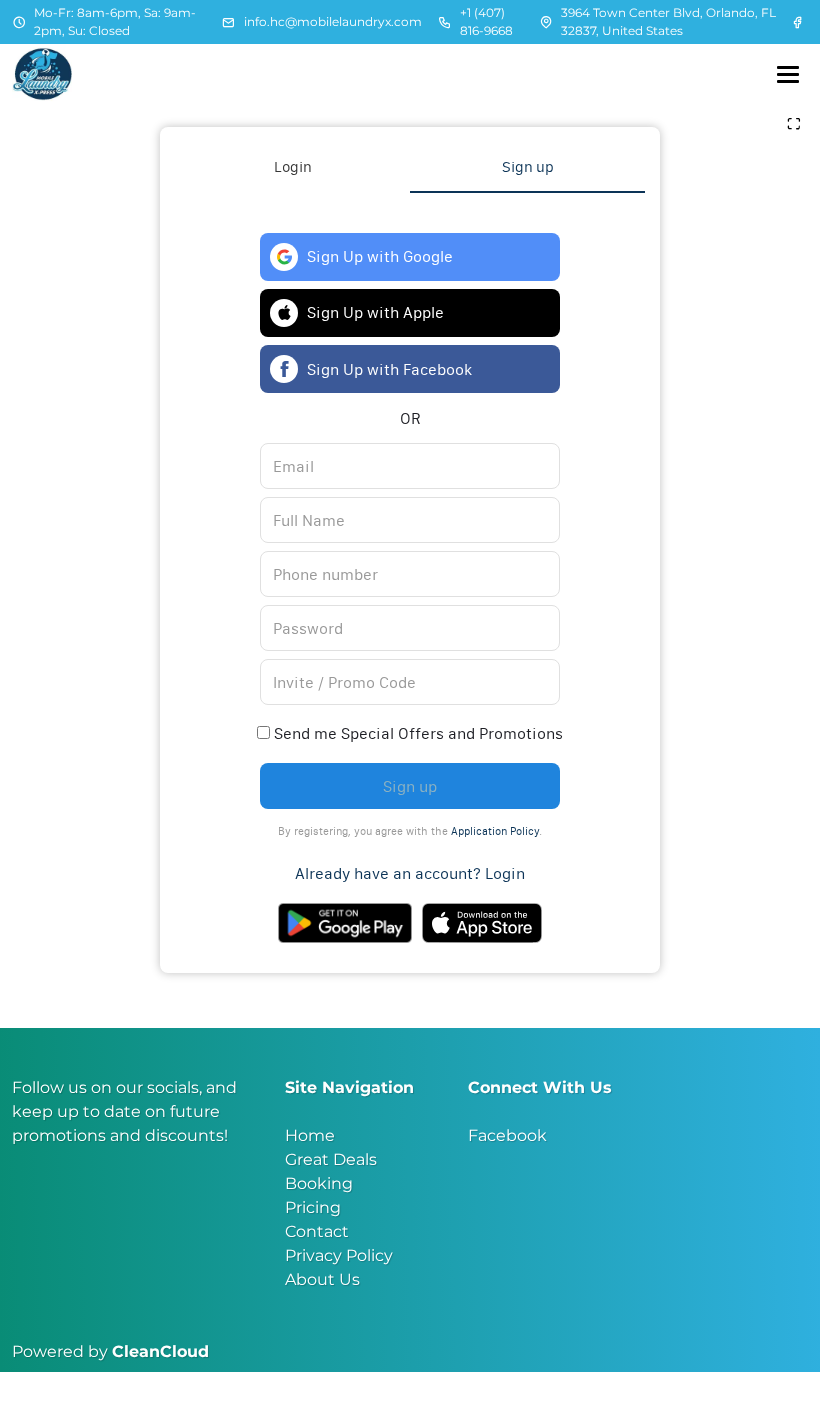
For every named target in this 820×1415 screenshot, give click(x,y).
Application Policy (495, 831)
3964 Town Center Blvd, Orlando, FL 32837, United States (668, 21)
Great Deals (331, 1159)
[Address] (546, 22)
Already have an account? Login (410, 873)
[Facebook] (799, 22)
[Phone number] (445, 22)
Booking (319, 1183)
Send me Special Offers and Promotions (416, 733)
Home (310, 1135)
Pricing (313, 1207)
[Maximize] (794, 125)
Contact (317, 1231)
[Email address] (229, 22)
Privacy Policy (339, 1255)
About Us (322, 1279)
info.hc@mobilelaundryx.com (333, 21)
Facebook (507, 1135)
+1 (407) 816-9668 (486, 21)
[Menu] (788, 74)
